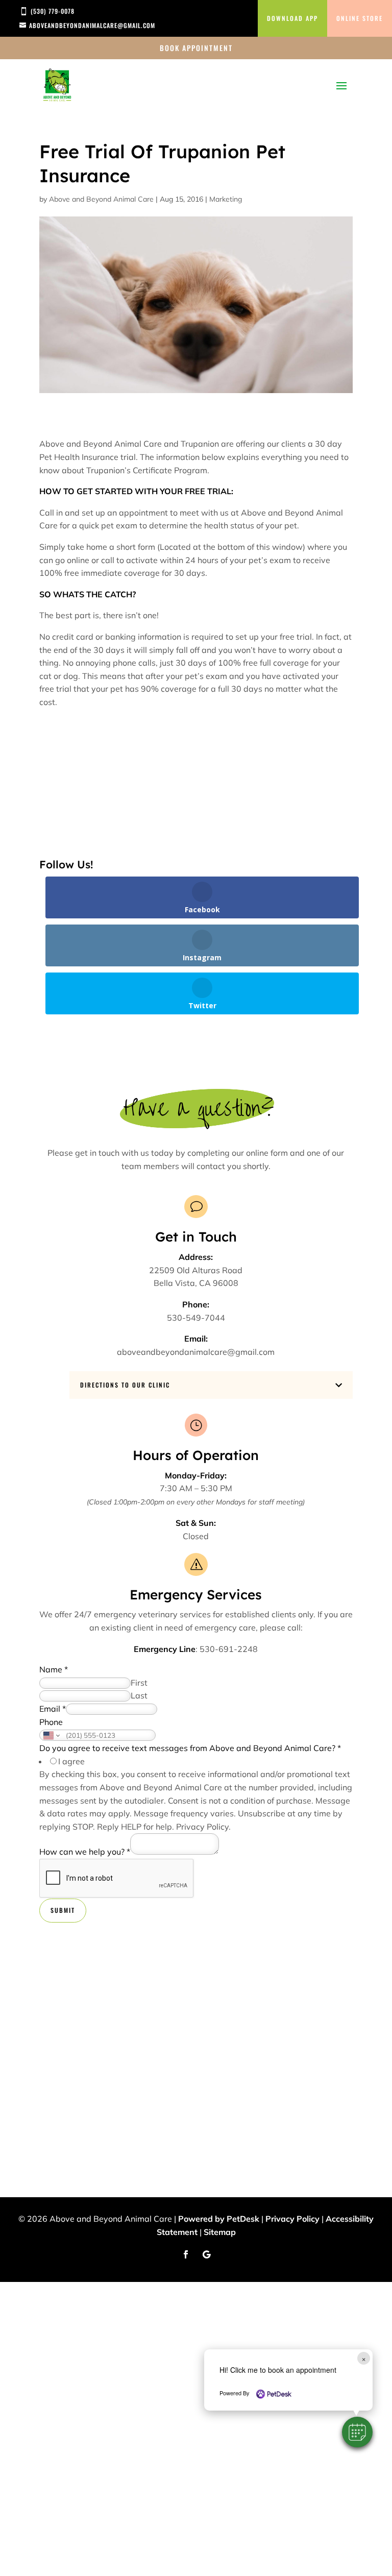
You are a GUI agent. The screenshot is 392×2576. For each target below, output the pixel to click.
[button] (357, 2432)
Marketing (226, 199)
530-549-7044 (196, 1318)
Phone (51, 1722)
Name (54, 1669)
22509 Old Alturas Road (196, 1270)
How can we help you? (85, 1852)
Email (53, 1709)
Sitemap (220, 2232)
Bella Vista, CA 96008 (196, 1283)
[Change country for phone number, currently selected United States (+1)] (51, 1735)
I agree (71, 1761)
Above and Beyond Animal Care (101, 199)
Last (139, 1695)
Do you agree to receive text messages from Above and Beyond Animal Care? (190, 1748)
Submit (63, 1910)
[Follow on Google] (206, 2254)
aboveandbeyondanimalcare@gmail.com (196, 1352)
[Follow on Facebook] (186, 2254)
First (139, 1683)
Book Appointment (196, 48)
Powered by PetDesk (219, 2219)
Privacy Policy (202, 1827)
